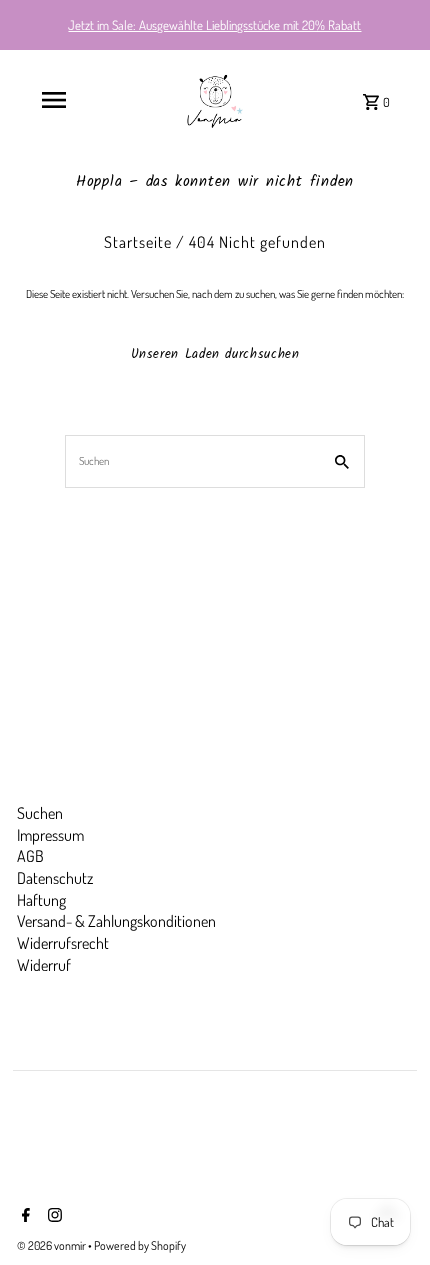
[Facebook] (23, 1217)
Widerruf (44, 965)
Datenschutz (55, 878)
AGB (30, 856)
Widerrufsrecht (63, 943)
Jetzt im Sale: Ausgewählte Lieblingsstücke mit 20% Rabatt (214, 25)
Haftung (41, 900)
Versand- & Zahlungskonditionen (116, 921)
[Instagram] (52, 1217)
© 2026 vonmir (52, 1245)
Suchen (40, 813)
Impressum (50, 835)
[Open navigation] (54, 100)
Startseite (138, 242)
